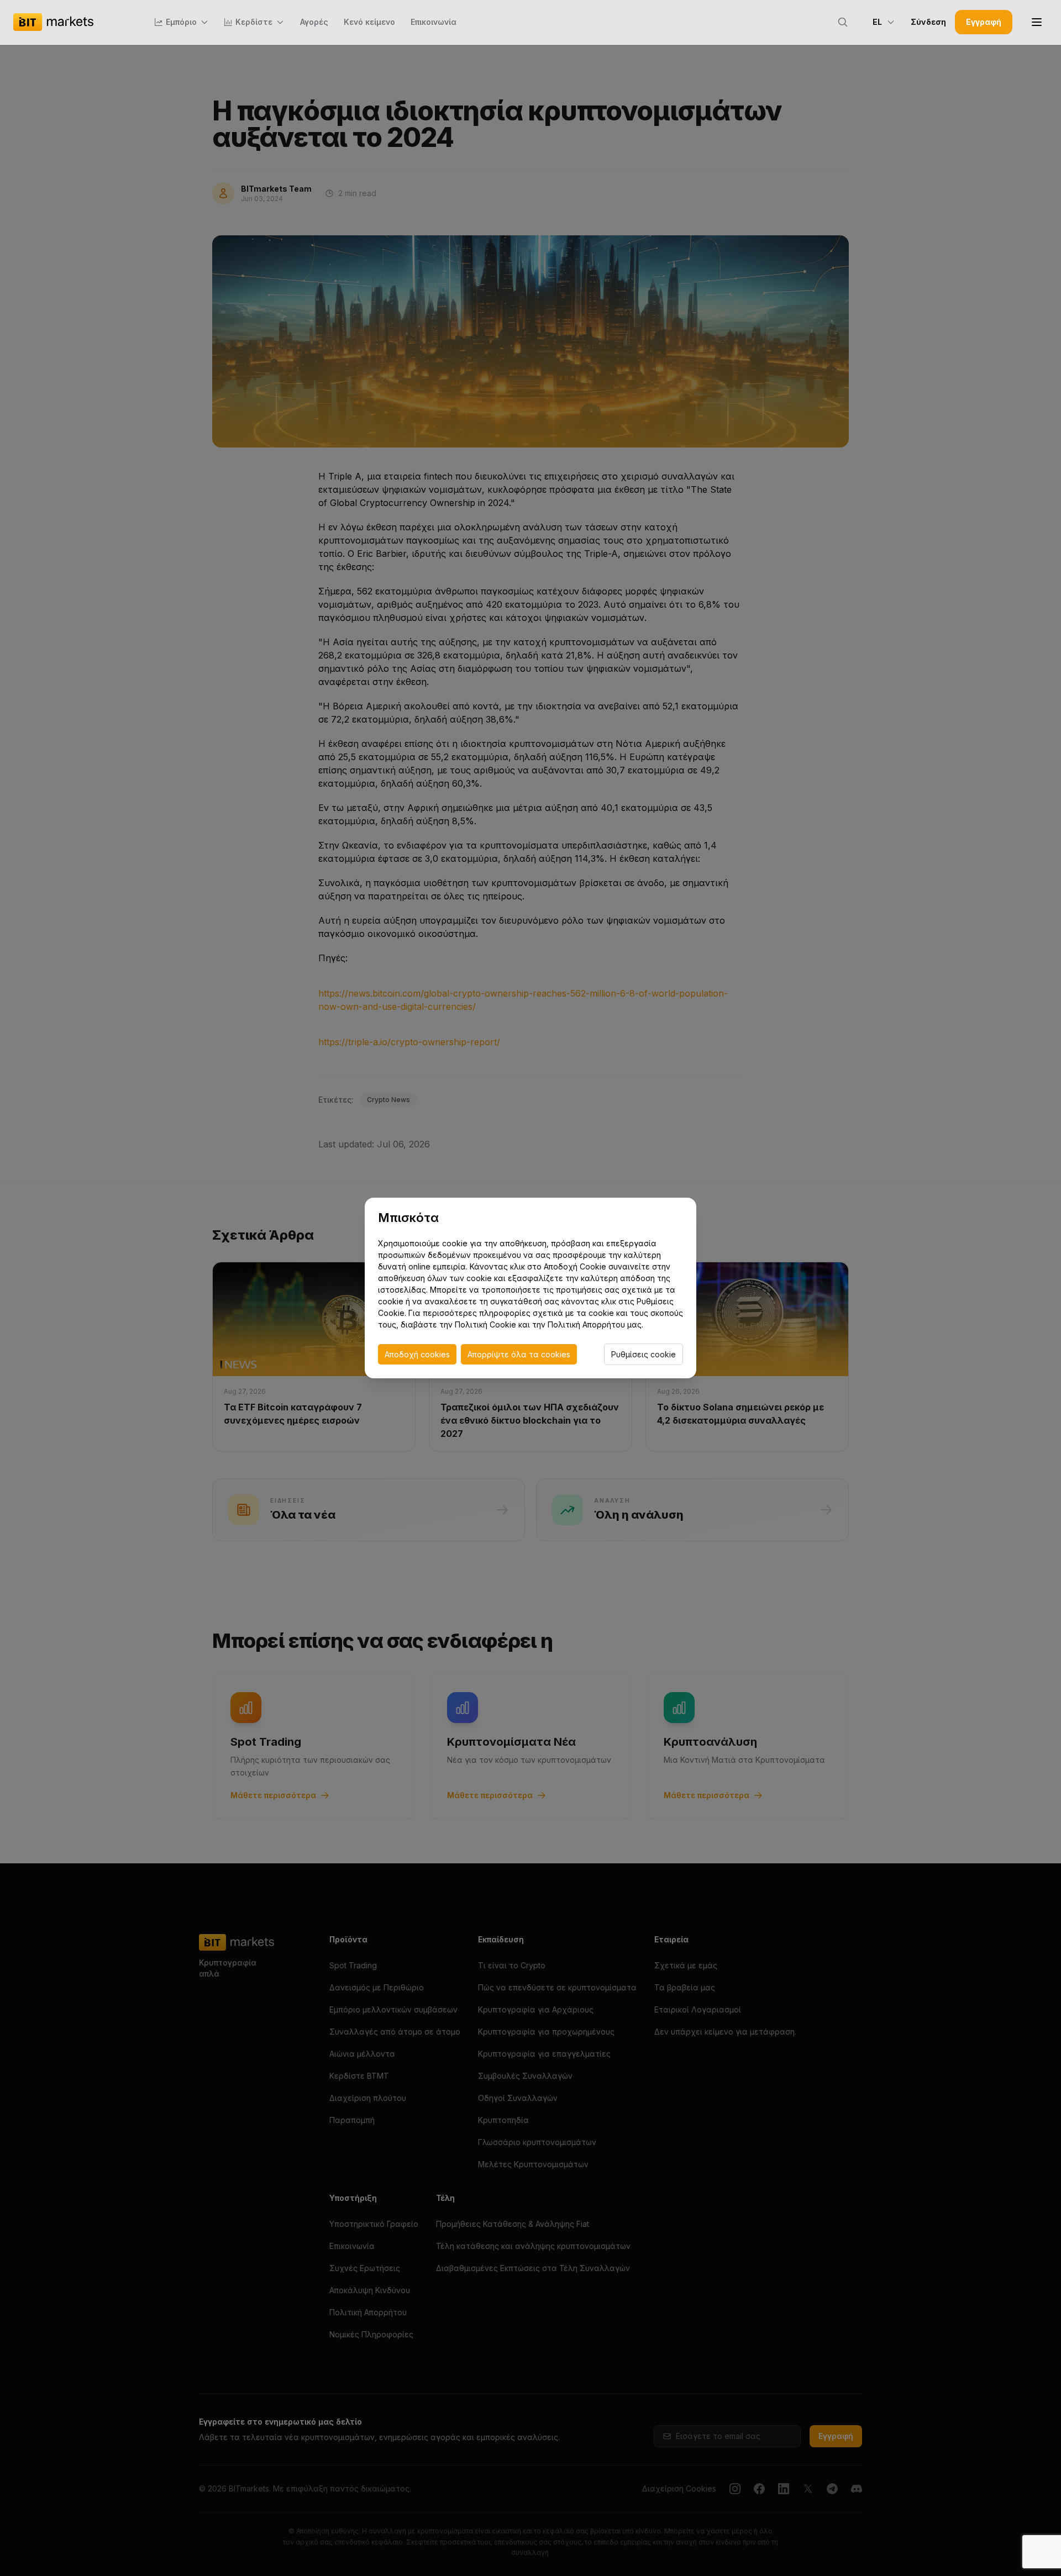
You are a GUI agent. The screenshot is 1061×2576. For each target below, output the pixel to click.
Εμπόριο (181, 22)
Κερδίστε (254, 22)
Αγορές (314, 22)
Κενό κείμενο (369, 22)
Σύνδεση (928, 22)
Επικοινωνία (434, 22)
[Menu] (1037, 22)
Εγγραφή (984, 22)
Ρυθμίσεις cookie (644, 1354)
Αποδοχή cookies (417, 1354)
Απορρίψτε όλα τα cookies (519, 1354)
